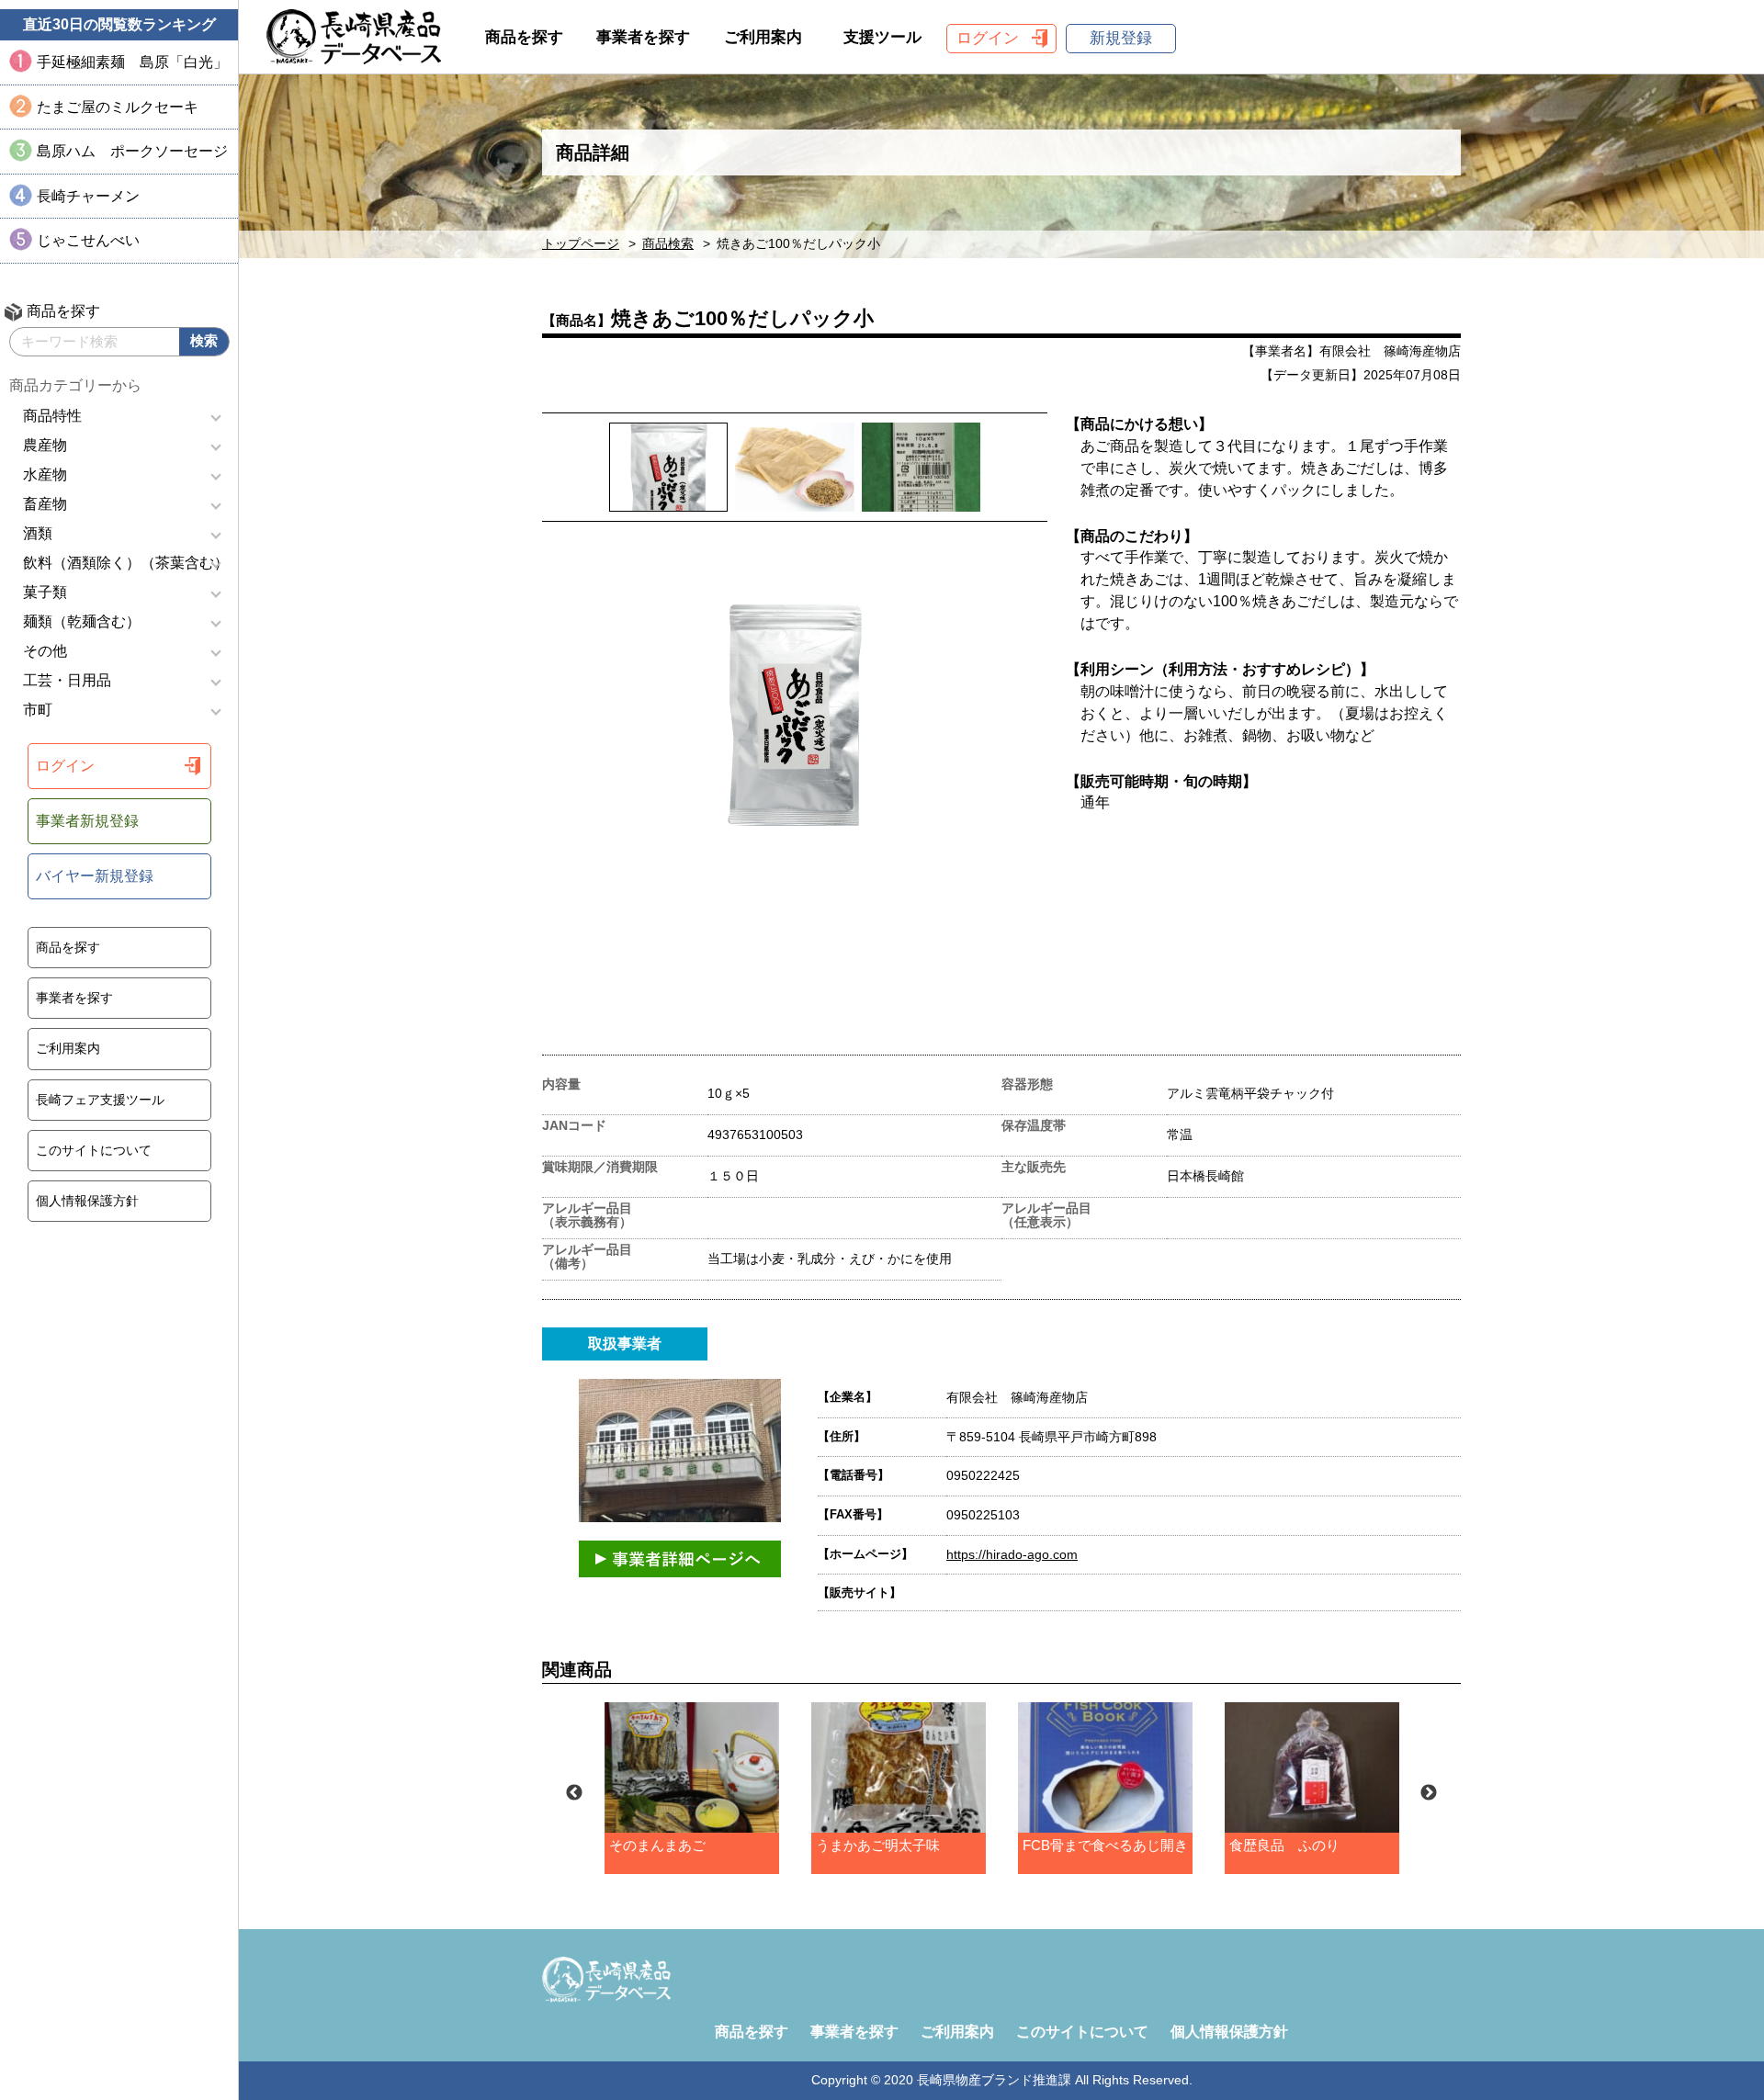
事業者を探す (74, 998)
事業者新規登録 (87, 821)
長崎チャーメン (88, 196)
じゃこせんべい (88, 240)
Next (1429, 1793)
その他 (45, 651)
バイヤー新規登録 (95, 876)
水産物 (45, 474)
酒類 (38, 533)
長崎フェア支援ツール (100, 1100)
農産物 (45, 445)
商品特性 (52, 416)
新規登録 (1121, 38)
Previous (574, 1793)
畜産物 (45, 504)
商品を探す (68, 947)
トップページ (581, 244)
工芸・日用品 (67, 680)
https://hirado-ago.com (1012, 1554)
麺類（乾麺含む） (82, 621)
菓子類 (45, 592)
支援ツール (882, 37)
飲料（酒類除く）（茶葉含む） (126, 563)
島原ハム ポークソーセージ (132, 151)
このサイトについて (94, 1150)
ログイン (65, 766)
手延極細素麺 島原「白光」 (132, 62)
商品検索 (668, 244)
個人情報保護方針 (87, 1201)
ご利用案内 (68, 1048)
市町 (38, 710)
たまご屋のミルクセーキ (118, 107)
